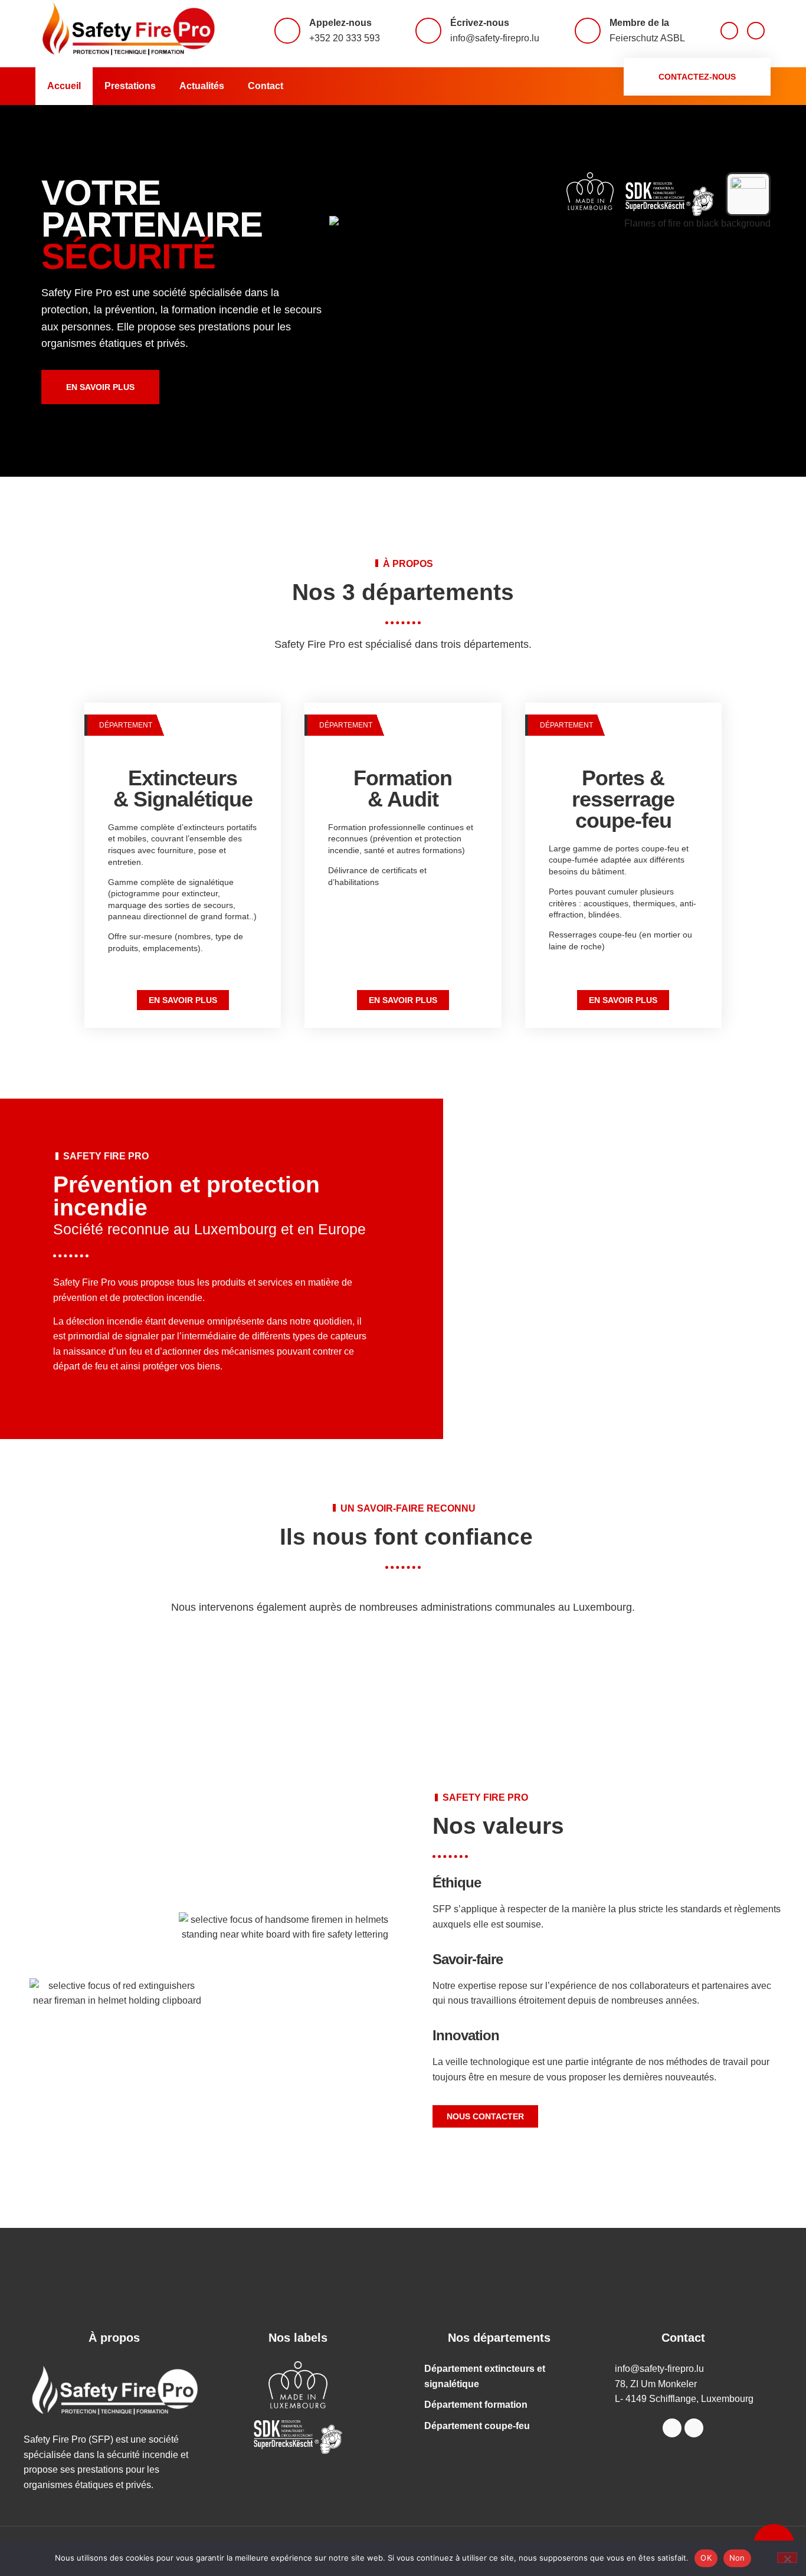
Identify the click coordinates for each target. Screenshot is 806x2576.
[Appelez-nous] (287, 31)
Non (737, 2558)
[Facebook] (729, 31)
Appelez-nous (340, 23)
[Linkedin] (756, 31)
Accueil (64, 86)
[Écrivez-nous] (428, 31)
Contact (266, 86)
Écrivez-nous (480, 23)
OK (706, 2558)
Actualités (202, 86)
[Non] (787, 2558)
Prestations (130, 86)
